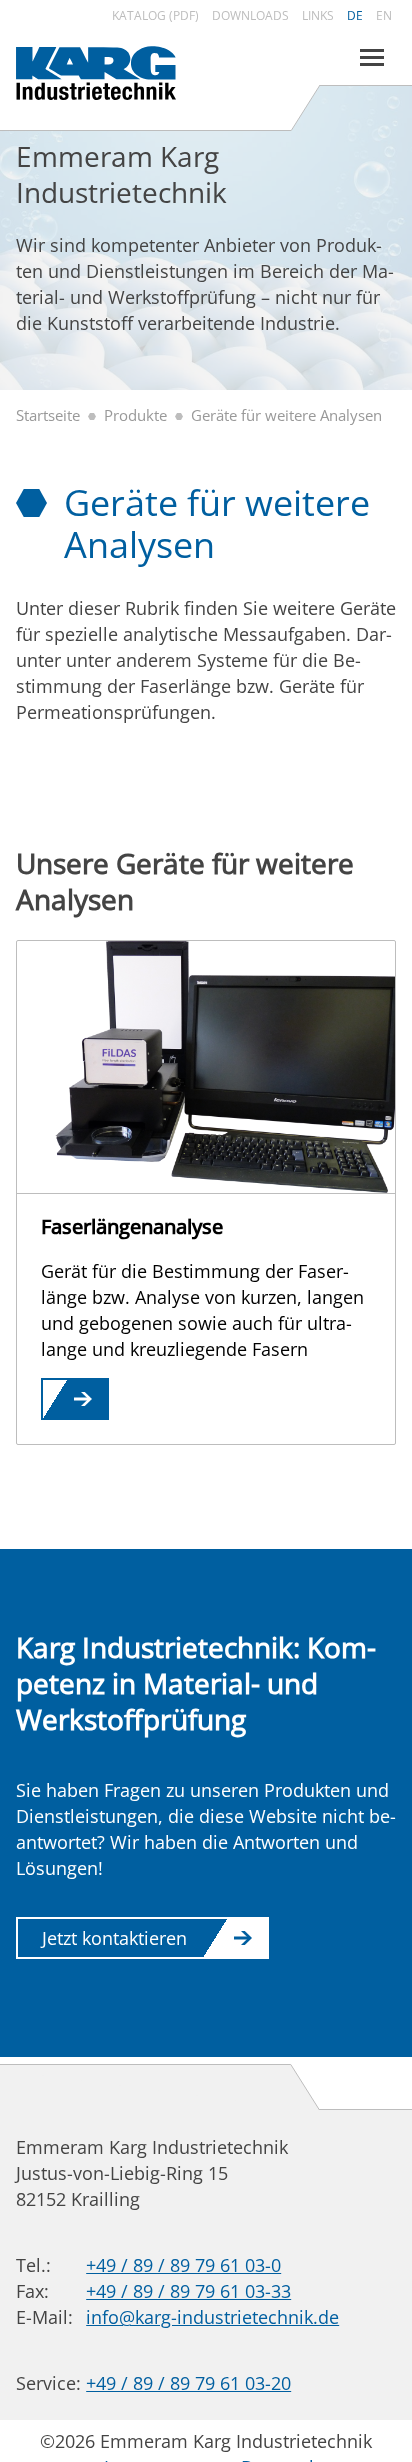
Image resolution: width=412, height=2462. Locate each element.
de (355, 15)
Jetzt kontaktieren (114, 1938)
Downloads (250, 15)
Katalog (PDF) (155, 15)
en (384, 15)
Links (318, 15)
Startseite (48, 415)
